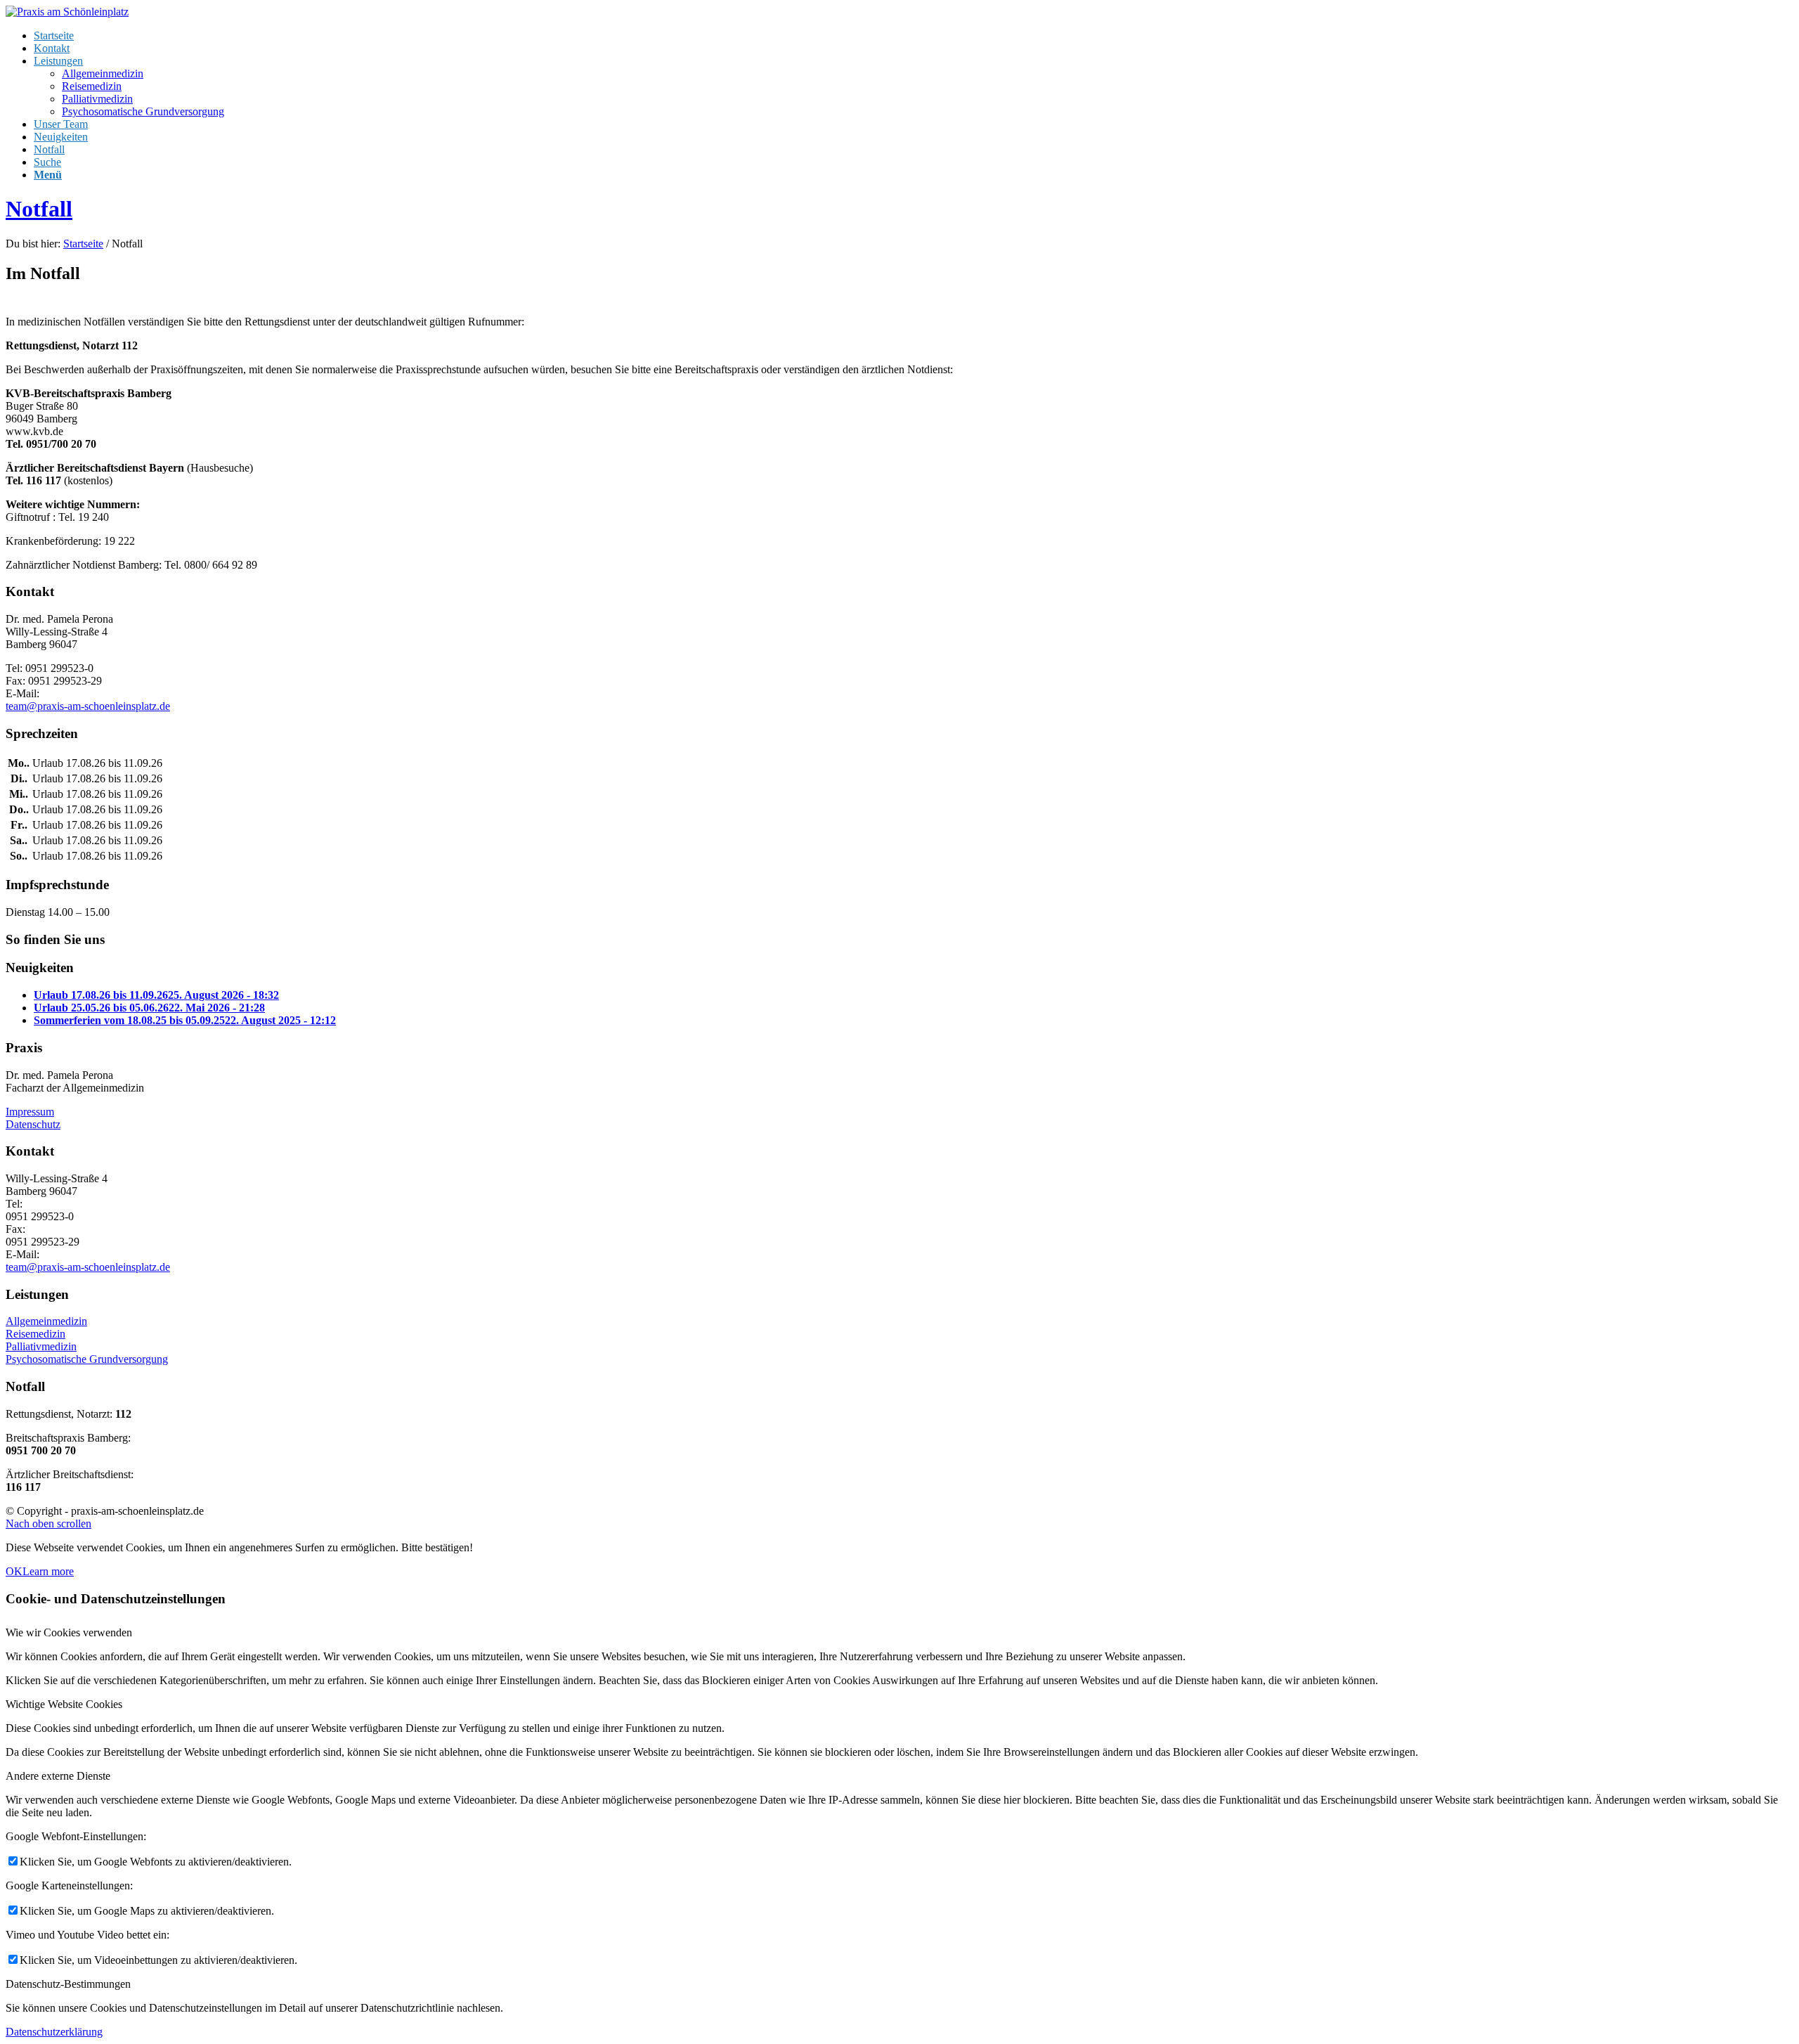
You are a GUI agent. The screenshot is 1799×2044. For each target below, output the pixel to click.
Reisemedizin (35, 1334)
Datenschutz (33, 1124)
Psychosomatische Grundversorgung (87, 1359)
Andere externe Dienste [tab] (58, 1776)
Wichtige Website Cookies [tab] (64, 1704)
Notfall (39, 209)
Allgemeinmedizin (46, 1321)
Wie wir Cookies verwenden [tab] (69, 1632)
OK (14, 1571)
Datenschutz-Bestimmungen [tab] (68, 1984)
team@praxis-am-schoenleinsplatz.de (88, 706)
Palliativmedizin (41, 1346)
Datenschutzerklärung (54, 2032)
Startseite (83, 244)
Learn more (48, 1571)
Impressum (30, 1112)
